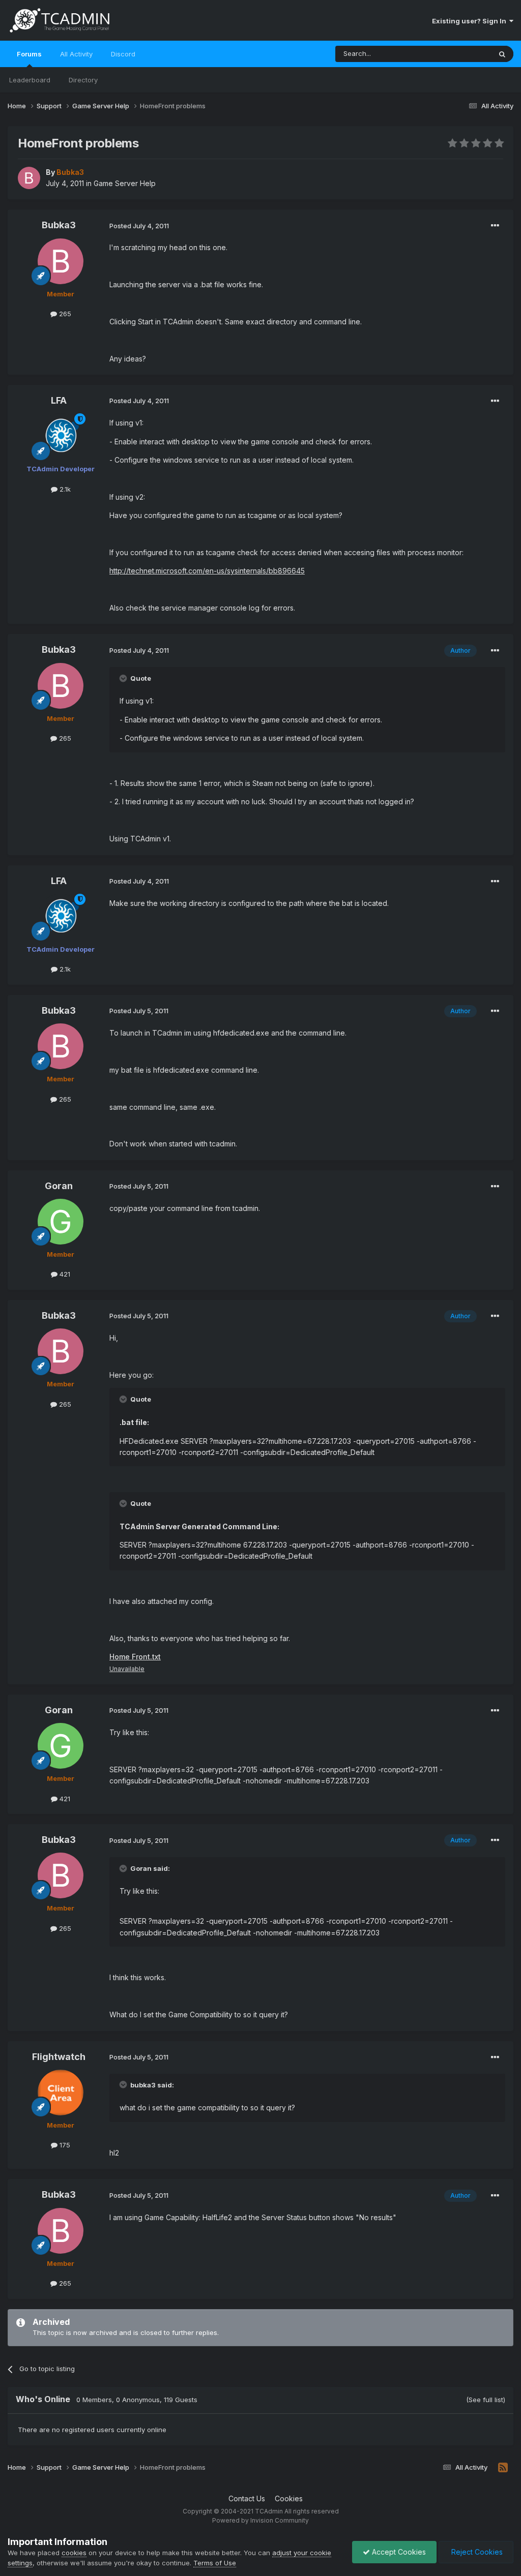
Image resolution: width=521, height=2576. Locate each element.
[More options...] (495, 226)
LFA (59, 400)
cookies (74, 2553)
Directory (83, 80)
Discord (123, 54)
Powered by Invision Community (260, 2520)
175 (64, 2145)
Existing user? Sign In (471, 21)
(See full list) (486, 2400)
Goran (59, 1186)
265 (64, 314)
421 (64, 1274)
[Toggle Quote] (124, 678)
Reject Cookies (476, 2552)
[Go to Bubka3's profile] (29, 178)
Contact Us (247, 2498)
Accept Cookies (398, 2552)
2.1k (64, 489)
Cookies (289, 2498)
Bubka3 (59, 225)
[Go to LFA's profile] (61, 436)
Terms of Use (215, 2563)
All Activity (76, 54)
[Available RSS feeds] (503, 2468)
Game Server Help (125, 183)
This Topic (461, 54)
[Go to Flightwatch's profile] (61, 2093)
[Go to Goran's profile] (61, 1222)
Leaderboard (30, 80)
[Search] (502, 54)
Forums (29, 54)
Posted (139, 226)
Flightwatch (59, 2057)
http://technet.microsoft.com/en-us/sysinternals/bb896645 (207, 571)
